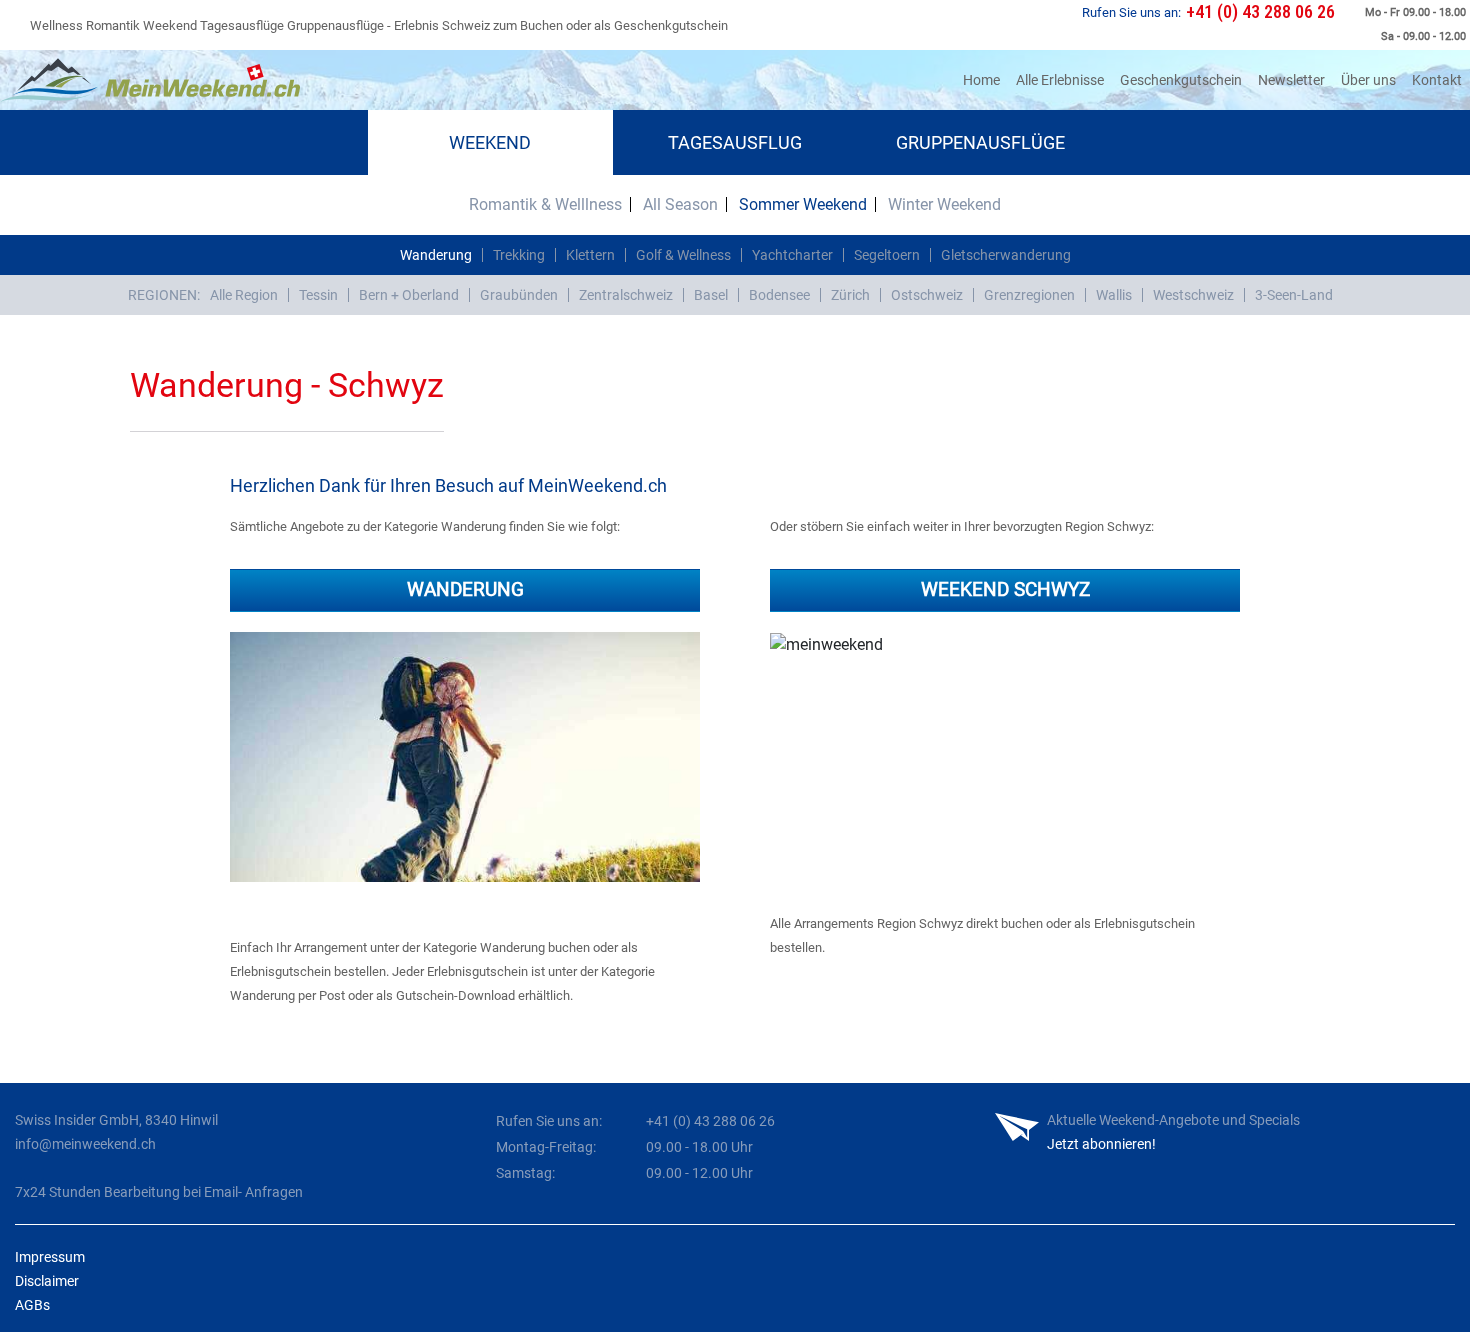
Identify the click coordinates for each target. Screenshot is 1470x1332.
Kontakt (1437, 80)
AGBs (32, 1305)
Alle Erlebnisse (1060, 80)
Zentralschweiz (626, 295)
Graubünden (519, 295)
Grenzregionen (1029, 295)
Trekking (519, 255)
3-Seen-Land (1294, 295)
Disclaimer (47, 1281)
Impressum (50, 1257)
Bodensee (779, 295)
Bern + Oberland (409, 295)
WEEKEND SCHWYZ (1005, 589)
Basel (711, 295)
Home (985, 79)
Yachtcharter (792, 255)
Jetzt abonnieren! (1101, 1144)
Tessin (318, 295)
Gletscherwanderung (1006, 255)
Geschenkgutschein (1181, 80)
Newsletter (1291, 80)
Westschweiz (1193, 295)
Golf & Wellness (683, 255)
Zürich (850, 295)
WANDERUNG (465, 589)
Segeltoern (887, 255)
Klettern (590, 255)
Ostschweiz (927, 295)
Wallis (1114, 295)
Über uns (1368, 80)
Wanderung (436, 255)
